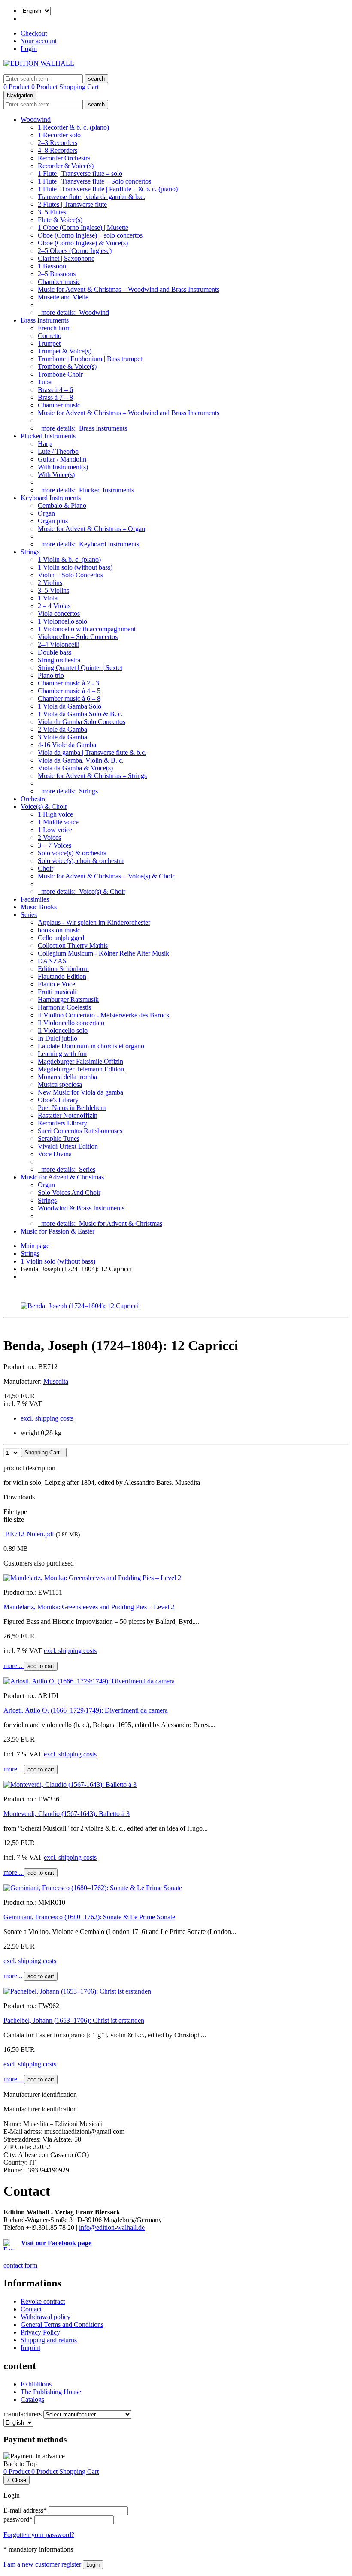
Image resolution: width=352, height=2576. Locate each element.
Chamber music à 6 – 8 (69, 698)
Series (29, 915)
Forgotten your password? (39, 2535)
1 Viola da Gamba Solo (70, 706)
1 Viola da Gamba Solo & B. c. (80, 714)
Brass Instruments (45, 320)
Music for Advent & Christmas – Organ (91, 529)
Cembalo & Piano (62, 505)
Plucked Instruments (48, 436)
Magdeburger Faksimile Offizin (80, 1061)
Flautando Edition (62, 976)
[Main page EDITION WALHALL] (39, 63)
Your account (39, 41)
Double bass (55, 652)
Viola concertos (59, 614)
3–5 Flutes (52, 212)
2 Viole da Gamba (62, 729)
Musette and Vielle (63, 297)
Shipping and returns (49, 2340)
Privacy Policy (40, 2332)
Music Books (39, 907)
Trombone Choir (60, 374)
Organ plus (53, 521)
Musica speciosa (60, 1084)
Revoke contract (43, 2301)
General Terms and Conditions (62, 2324)
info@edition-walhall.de (112, 2228)
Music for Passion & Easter (58, 1231)
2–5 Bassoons (57, 274)
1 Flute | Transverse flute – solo (80, 173)
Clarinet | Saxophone (66, 258)
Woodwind (36, 119)
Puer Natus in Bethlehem (72, 1108)
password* (18, 2519)
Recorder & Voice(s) (66, 166)
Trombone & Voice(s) (67, 366)
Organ (46, 513)
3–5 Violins (53, 590)
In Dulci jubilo (58, 1038)
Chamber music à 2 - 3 (68, 683)
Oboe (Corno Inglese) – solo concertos (90, 235)
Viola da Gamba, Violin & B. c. (81, 760)
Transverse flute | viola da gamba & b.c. (91, 197)
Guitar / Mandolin (62, 459)
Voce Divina (55, 1154)
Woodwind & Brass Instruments (81, 1208)
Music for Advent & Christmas (62, 1177)
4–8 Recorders (58, 150)
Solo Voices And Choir (69, 1193)
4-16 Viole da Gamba (67, 745)
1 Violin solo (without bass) (75, 567)
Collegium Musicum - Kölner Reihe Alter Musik (103, 953)
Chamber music (59, 282)
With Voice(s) (56, 475)
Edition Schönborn (63, 969)
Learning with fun (62, 1054)
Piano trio (51, 675)
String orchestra (59, 660)
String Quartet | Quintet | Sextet (80, 668)
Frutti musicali (57, 992)
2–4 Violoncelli (59, 644)
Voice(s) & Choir (44, 807)
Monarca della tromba (67, 1077)
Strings (30, 552)
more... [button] (14, 1666)
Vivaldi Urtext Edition (68, 1146)
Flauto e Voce (56, 984)
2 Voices (49, 837)
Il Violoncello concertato (71, 1023)
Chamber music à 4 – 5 (69, 691)
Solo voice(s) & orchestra (72, 853)
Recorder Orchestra (64, 158)
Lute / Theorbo (58, 451)
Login (29, 49)
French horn (54, 328)
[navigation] (20, 2464)
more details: (73, 312)
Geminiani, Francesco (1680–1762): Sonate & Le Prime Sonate (89, 1917)
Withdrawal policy (46, 2317)
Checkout (34, 33)
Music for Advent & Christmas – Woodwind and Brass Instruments (129, 289)
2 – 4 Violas (54, 606)
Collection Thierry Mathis (73, 946)
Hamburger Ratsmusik (68, 1000)
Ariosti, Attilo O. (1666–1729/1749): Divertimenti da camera (86, 1710)
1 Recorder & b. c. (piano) (73, 127)
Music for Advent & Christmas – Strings (92, 776)
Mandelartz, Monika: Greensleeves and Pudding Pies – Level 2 (89, 1607)
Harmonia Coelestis (64, 1007)
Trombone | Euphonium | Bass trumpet (90, 359)
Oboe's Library (58, 1100)
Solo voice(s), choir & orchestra (81, 861)
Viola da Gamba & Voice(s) (75, 768)
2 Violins (50, 583)
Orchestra (34, 799)
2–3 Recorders (58, 143)
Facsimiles (35, 899)
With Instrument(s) (63, 467)
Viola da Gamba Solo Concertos (82, 722)
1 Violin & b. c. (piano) (69, 560)
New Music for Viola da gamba (80, 1092)
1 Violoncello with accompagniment (87, 629)
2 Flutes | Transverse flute (72, 204)
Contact (31, 2309)
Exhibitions (36, 2384)
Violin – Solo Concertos (70, 575)
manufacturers (23, 2414)
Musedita (56, 1381)
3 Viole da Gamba (62, 737)
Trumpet (49, 343)
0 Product (17, 87)
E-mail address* (25, 2510)
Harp (45, 444)
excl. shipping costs (47, 1418)
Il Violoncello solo (63, 1030)
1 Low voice (55, 830)
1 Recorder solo (59, 135)
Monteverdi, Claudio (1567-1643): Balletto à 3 (67, 1814)
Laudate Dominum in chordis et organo (91, 1046)
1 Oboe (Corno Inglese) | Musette (83, 228)
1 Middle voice (58, 822)
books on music (59, 930)
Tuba (45, 382)
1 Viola (48, 598)
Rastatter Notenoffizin (68, 1115)
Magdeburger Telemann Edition (81, 1069)
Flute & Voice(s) (60, 220)
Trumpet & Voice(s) (65, 351)
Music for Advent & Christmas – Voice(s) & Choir (106, 876)
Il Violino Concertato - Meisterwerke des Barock (104, 1015)
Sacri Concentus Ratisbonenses (80, 1131)
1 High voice (55, 814)
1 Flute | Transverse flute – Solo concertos (94, 181)
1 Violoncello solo (62, 621)
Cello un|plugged (61, 938)
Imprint (30, 2348)
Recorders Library (62, 1123)
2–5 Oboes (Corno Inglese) (75, 251)
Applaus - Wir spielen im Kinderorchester (94, 922)
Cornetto (50, 336)
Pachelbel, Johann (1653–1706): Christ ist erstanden (74, 2020)
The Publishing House (51, 2392)
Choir (46, 868)
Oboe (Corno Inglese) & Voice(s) (83, 243)
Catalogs (32, 2400)
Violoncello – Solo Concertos (78, 637)
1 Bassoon (52, 266)
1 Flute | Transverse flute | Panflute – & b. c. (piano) (108, 189)
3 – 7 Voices (55, 845)
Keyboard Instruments (51, 498)
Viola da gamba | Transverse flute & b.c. (92, 753)
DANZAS (52, 961)
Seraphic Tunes (59, 1139)
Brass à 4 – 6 (55, 390)
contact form (20, 2265)
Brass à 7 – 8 (55, 397)
